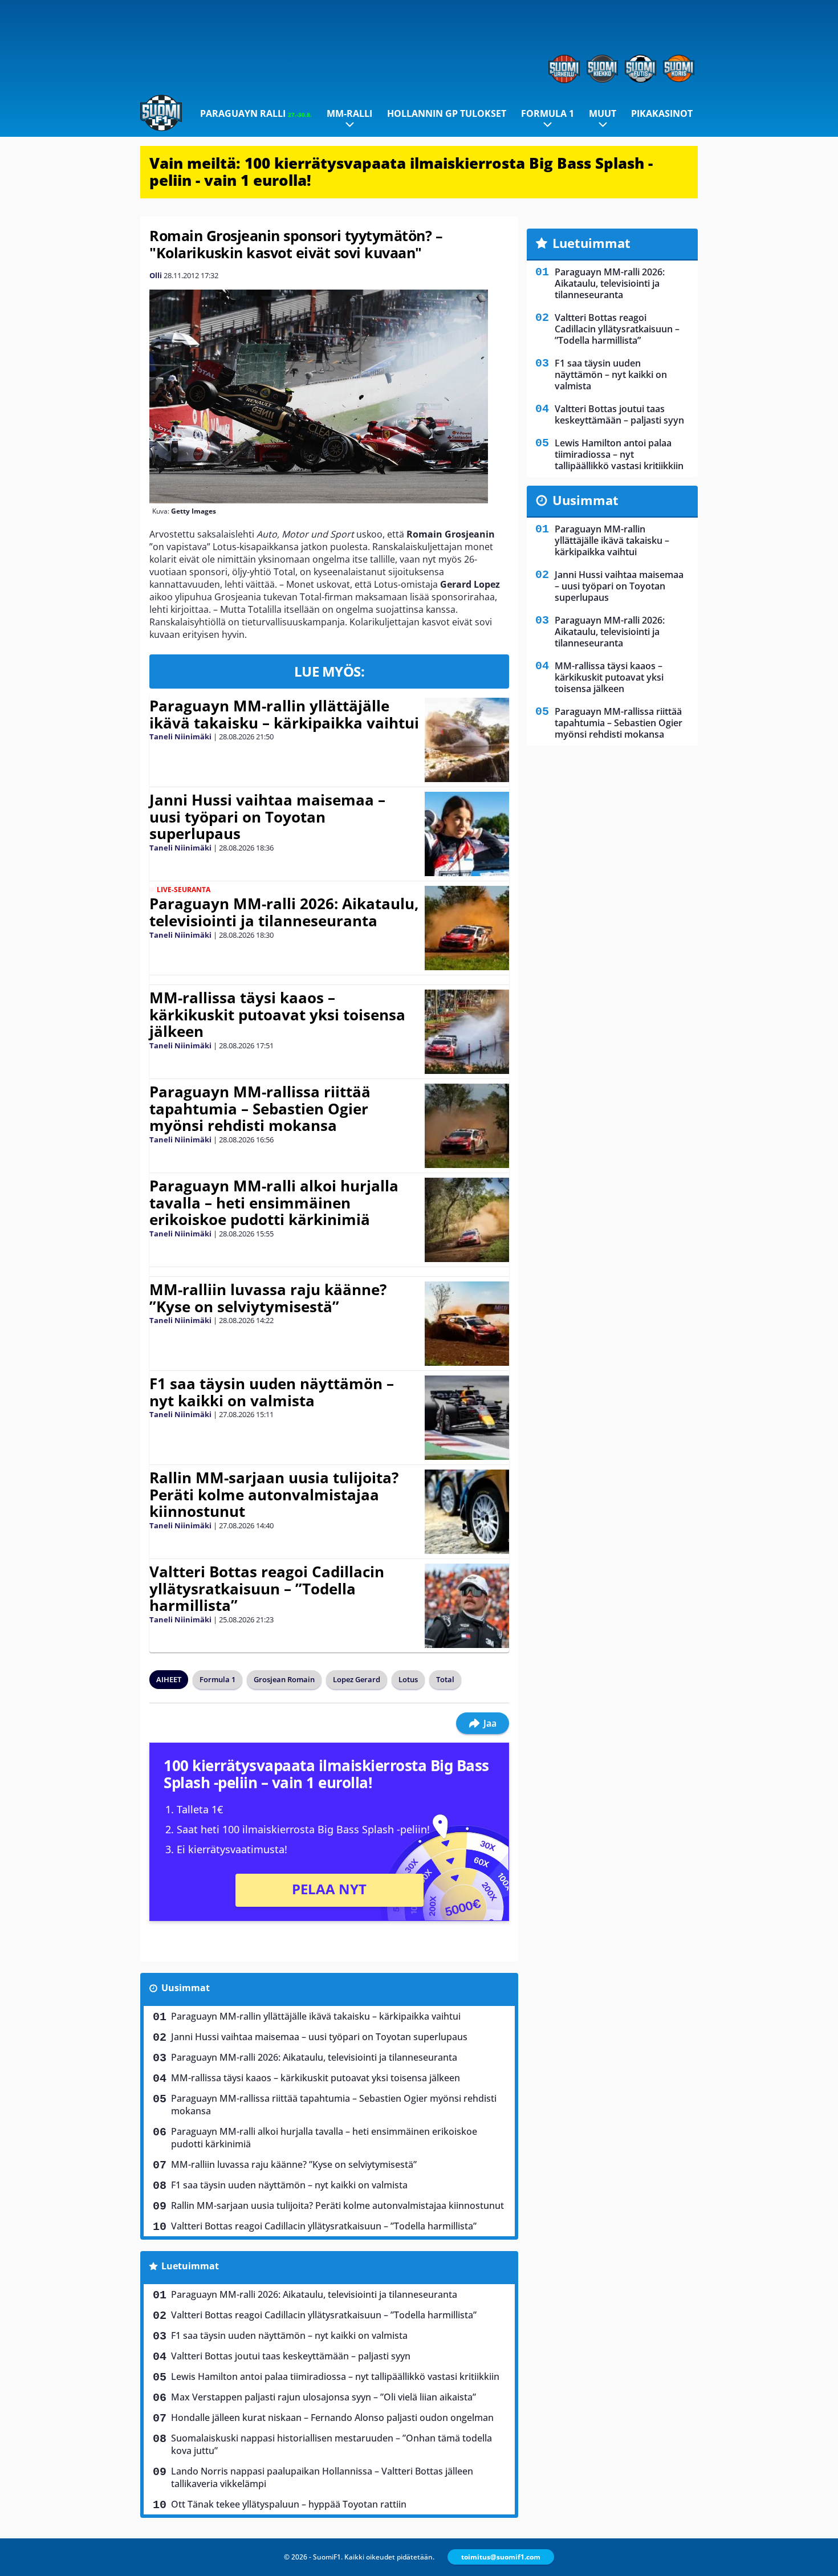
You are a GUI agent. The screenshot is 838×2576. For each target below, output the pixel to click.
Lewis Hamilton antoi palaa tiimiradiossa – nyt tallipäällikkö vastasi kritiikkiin (335, 2376)
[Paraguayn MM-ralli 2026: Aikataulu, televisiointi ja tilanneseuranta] (467, 928)
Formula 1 (548, 113)
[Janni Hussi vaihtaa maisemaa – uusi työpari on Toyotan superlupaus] (467, 834)
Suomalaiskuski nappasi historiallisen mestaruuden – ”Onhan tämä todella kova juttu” (331, 2444)
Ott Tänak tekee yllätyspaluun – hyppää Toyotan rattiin (289, 2504)
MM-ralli (349, 113)
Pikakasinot (662, 113)
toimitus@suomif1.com (501, 2557)
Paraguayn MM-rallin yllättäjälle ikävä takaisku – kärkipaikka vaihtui (284, 714)
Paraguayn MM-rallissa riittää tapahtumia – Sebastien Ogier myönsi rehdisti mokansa (260, 1109)
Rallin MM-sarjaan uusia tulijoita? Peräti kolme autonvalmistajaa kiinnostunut (274, 1495)
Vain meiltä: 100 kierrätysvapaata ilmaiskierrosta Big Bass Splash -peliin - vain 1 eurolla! (401, 172)
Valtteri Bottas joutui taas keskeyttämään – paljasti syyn (291, 2356)
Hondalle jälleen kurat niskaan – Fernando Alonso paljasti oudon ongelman (332, 2418)
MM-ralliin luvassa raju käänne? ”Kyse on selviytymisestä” (268, 1298)
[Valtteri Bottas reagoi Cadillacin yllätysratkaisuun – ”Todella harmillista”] (467, 1606)
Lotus (408, 1679)
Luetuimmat (190, 2266)
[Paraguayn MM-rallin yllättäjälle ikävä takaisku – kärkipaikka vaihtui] (467, 740)
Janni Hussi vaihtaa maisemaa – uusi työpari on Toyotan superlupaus (267, 817)
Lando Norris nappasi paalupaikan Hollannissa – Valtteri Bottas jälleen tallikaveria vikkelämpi (322, 2477)
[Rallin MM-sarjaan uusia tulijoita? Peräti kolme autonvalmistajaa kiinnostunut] (467, 1512)
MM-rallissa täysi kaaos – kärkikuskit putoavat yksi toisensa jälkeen (277, 1015)
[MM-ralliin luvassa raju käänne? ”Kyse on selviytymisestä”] (467, 1324)
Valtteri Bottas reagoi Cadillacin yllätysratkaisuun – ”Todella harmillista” (267, 1589)
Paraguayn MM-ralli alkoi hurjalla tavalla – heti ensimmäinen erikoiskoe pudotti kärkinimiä (274, 1203)
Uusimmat (186, 1988)
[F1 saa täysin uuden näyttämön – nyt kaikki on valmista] (467, 1418)
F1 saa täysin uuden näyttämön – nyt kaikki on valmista (272, 1392)
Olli (156, 275)
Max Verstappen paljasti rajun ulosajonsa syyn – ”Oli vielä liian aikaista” (324, 2397)
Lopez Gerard (357, 1679)
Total (445, 1679)
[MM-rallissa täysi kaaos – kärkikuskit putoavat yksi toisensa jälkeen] (467, 1032)
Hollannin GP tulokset (447, 113)
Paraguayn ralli (256, 113)
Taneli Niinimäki (180, 736)
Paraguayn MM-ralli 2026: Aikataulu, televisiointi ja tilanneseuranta (284, 912)
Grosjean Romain (284, 1679)
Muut (603, 113)
